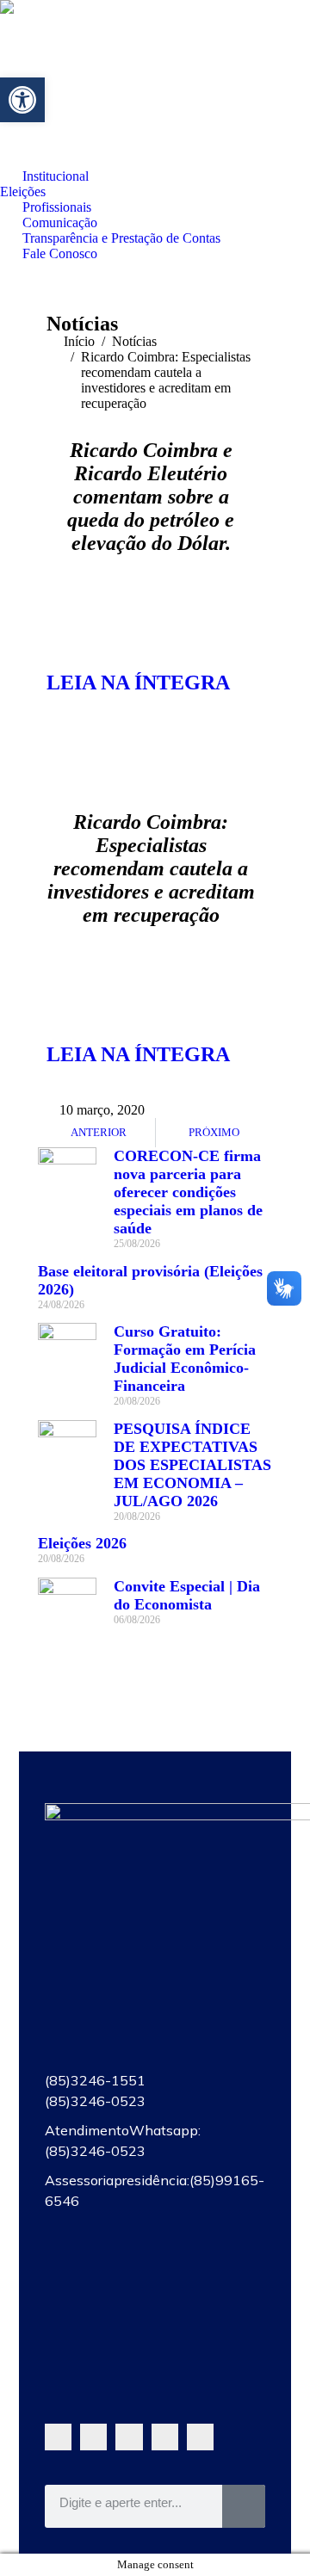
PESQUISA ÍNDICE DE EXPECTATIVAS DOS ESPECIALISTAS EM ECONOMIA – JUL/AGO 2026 (192, 1465)
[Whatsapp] (58, 2437)
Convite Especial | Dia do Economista (187, 1595)
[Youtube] (129, 2437)
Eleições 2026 (82, 1543)
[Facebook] (93, 2437)
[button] (22, 100)
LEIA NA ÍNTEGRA (138, 683)
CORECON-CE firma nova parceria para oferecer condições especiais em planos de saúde (188, 1192)
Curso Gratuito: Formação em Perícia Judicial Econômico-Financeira (185, 1359)
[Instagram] (165, 2437)
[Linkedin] (200, 2437)
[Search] (244, 2506)
